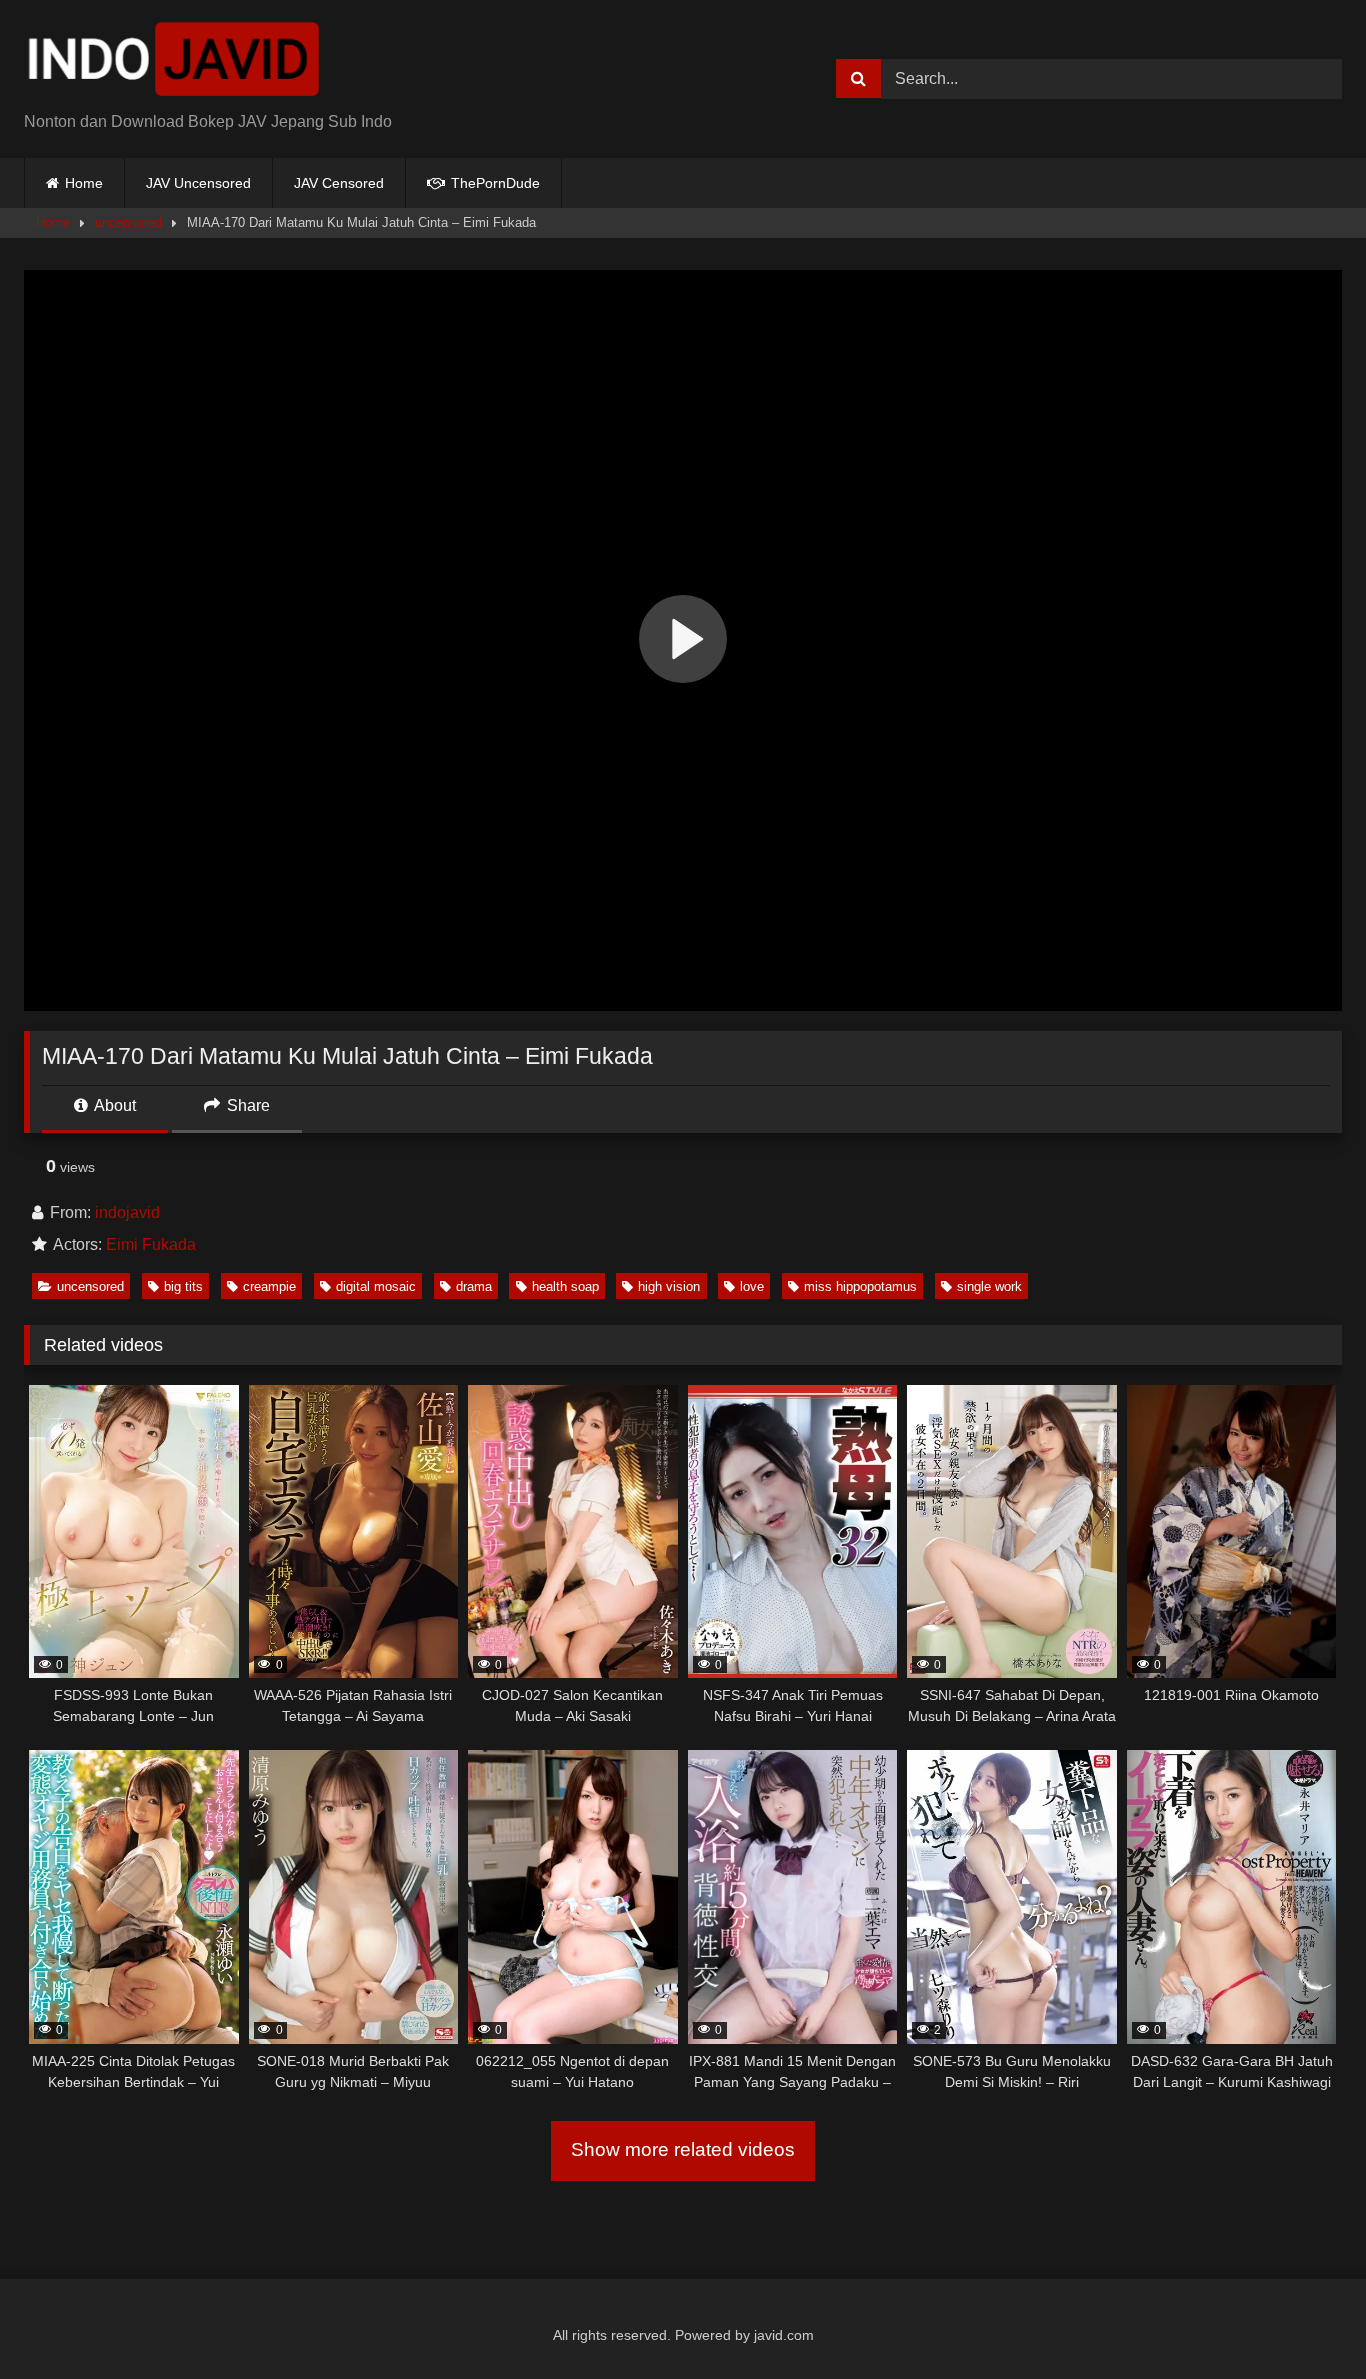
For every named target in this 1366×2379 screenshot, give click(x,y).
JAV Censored (339, 183)
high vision (669, 1286)
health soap (565, 1286)
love (752, 1286)
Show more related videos (683, 2149)
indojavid (127, 1212)
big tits (183, 1286)
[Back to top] (1304, 2319)
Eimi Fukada (151, 1244)
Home (84, 183)
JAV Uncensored (198, 183)
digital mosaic (376, 1286)
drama (474, 1286)
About (113, 1105)
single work (989, 1286)
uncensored (128, 222)
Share (246, 1105)
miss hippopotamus (860, 1286)
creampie (269, 1286)
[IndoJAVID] (174, 63)
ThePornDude (493, 183)
